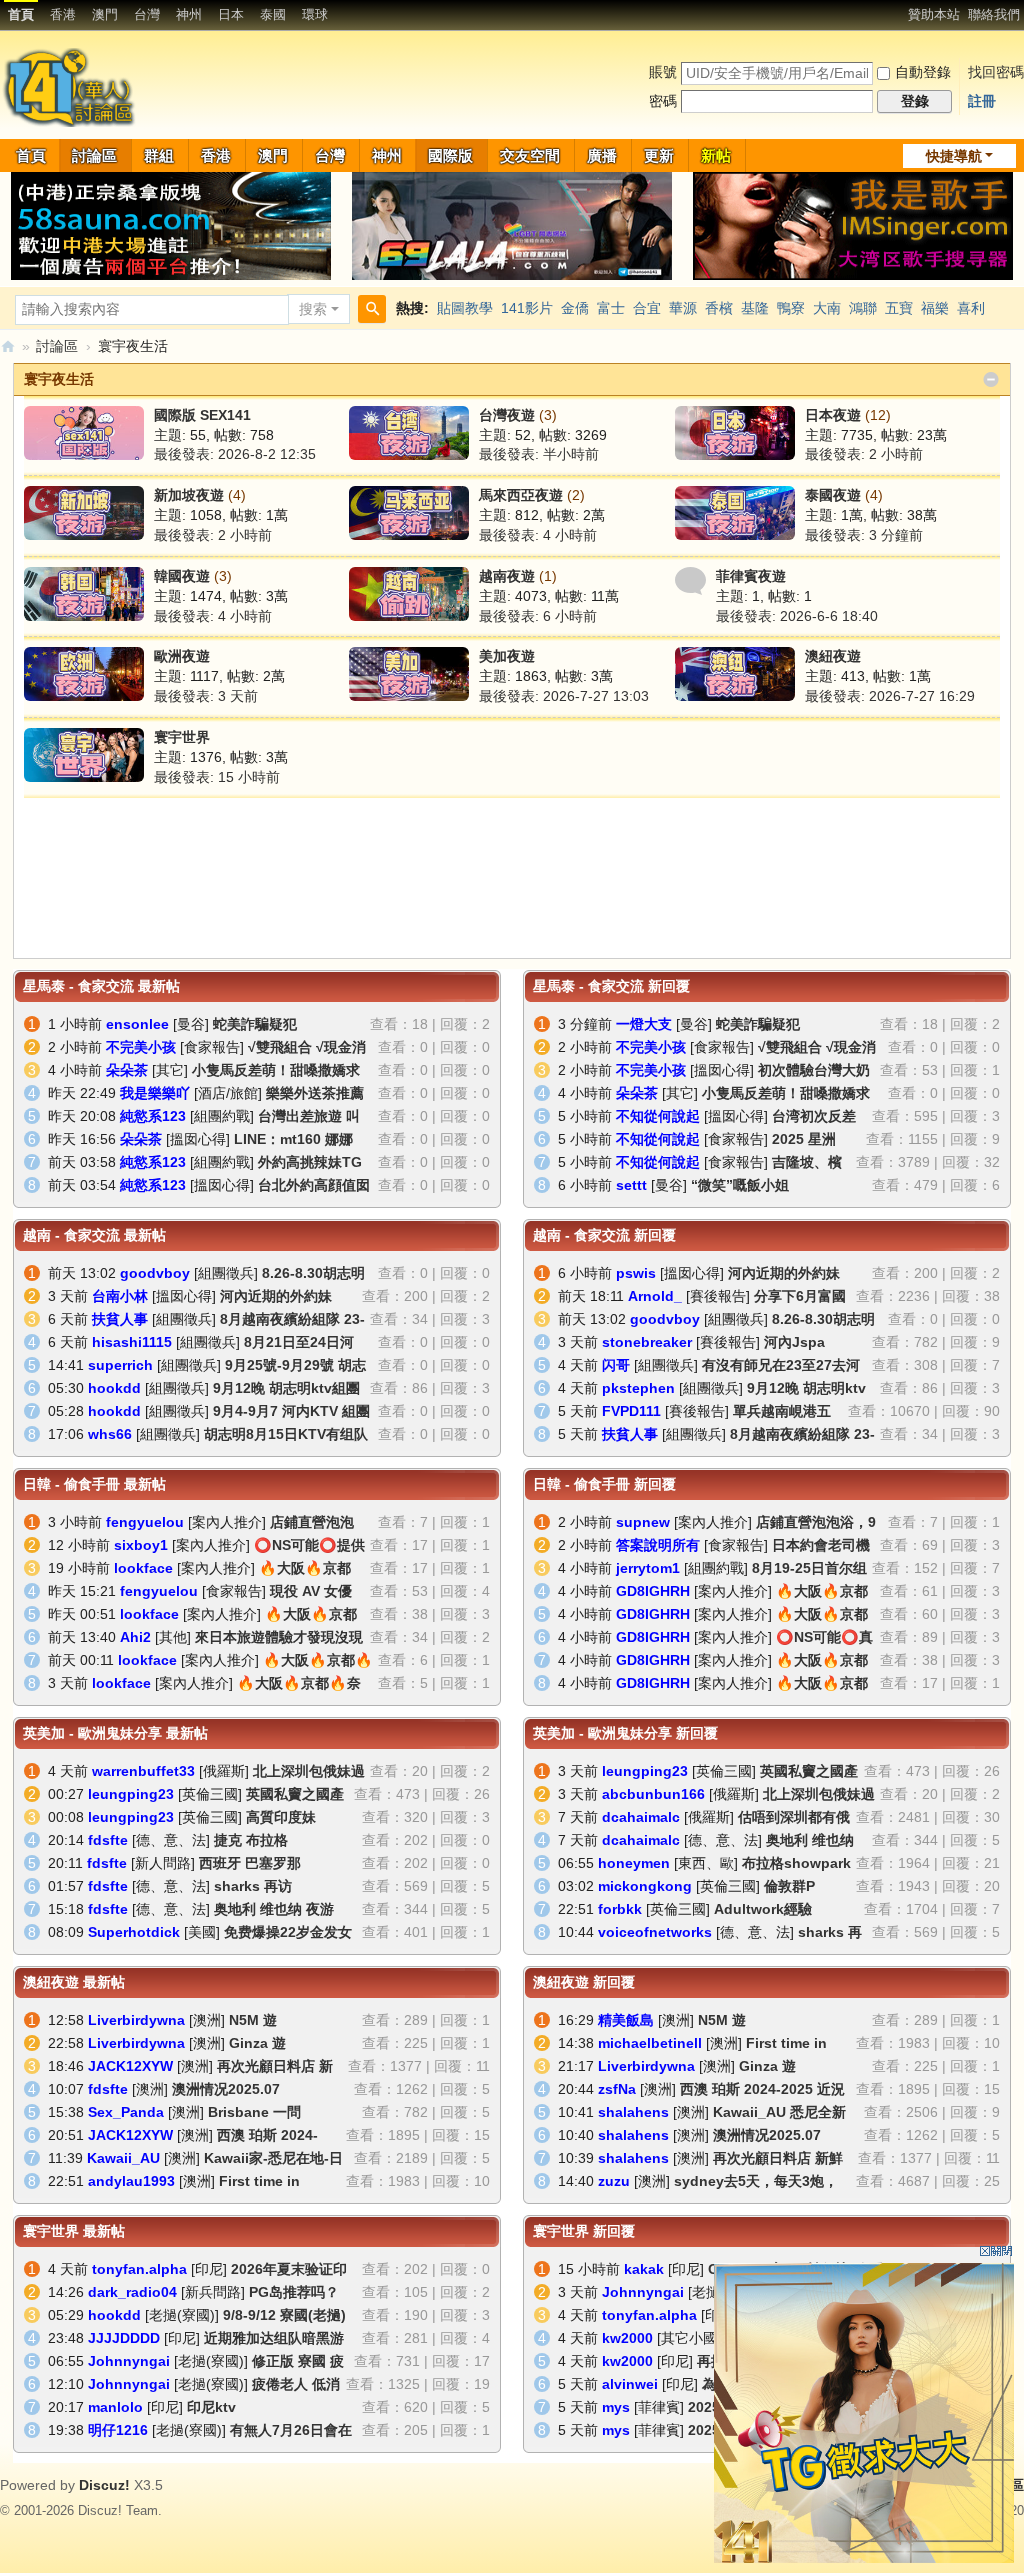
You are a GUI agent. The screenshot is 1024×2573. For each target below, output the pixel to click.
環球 (315, 15)
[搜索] (372, 309)
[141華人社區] (70, 86)
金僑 (575, 308)
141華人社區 (8, 346)
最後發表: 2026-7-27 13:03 (564, 696)
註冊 (982, 101)
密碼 (663, 101)
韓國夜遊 (182, 576)
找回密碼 (996, 72)
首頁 (21, 15)
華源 (683, 308)
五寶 (899, 308)
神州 (189, 15)
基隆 (755, 308)
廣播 (602, 155)
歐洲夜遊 (182, 656)
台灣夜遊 (507, 415)
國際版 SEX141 (202, 415)
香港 (63, 15)
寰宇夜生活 (59, 379)
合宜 (647, 308)
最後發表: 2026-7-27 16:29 (890, 696)
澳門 (105, 15)
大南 (827, 308)
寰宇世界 (182, 737)
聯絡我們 (994, 15)
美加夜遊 (507, 656)
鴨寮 (791, 308)
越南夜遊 (507, 576)
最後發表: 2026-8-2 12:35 (235, 454)
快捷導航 (954, 156)
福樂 (935, 308)
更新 (659, 155)
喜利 (971, 308)
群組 (159, 155)
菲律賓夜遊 (751, 576)
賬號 (663, 72)
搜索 (313, 309)
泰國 (273, 15)
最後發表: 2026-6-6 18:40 (797, 616)
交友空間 (530, 155)
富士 (611, 308)
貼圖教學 (465, 308)
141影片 (527, 308)
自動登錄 (923, 72)
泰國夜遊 (833, 495)
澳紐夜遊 (833, 656)
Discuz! (104, 2485)
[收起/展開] (991, 380)
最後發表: (539, 454)
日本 (231, 15)
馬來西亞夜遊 (521, 495)
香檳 (719, 308)
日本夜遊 (833, 415)
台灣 (147, 15)
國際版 (450, 155)
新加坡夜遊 (189, 495)
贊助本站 (934, 15)
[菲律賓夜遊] (690, 580)
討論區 (94, 155)
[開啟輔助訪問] (899, 14)
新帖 (716, 155)
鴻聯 (863, 308)
